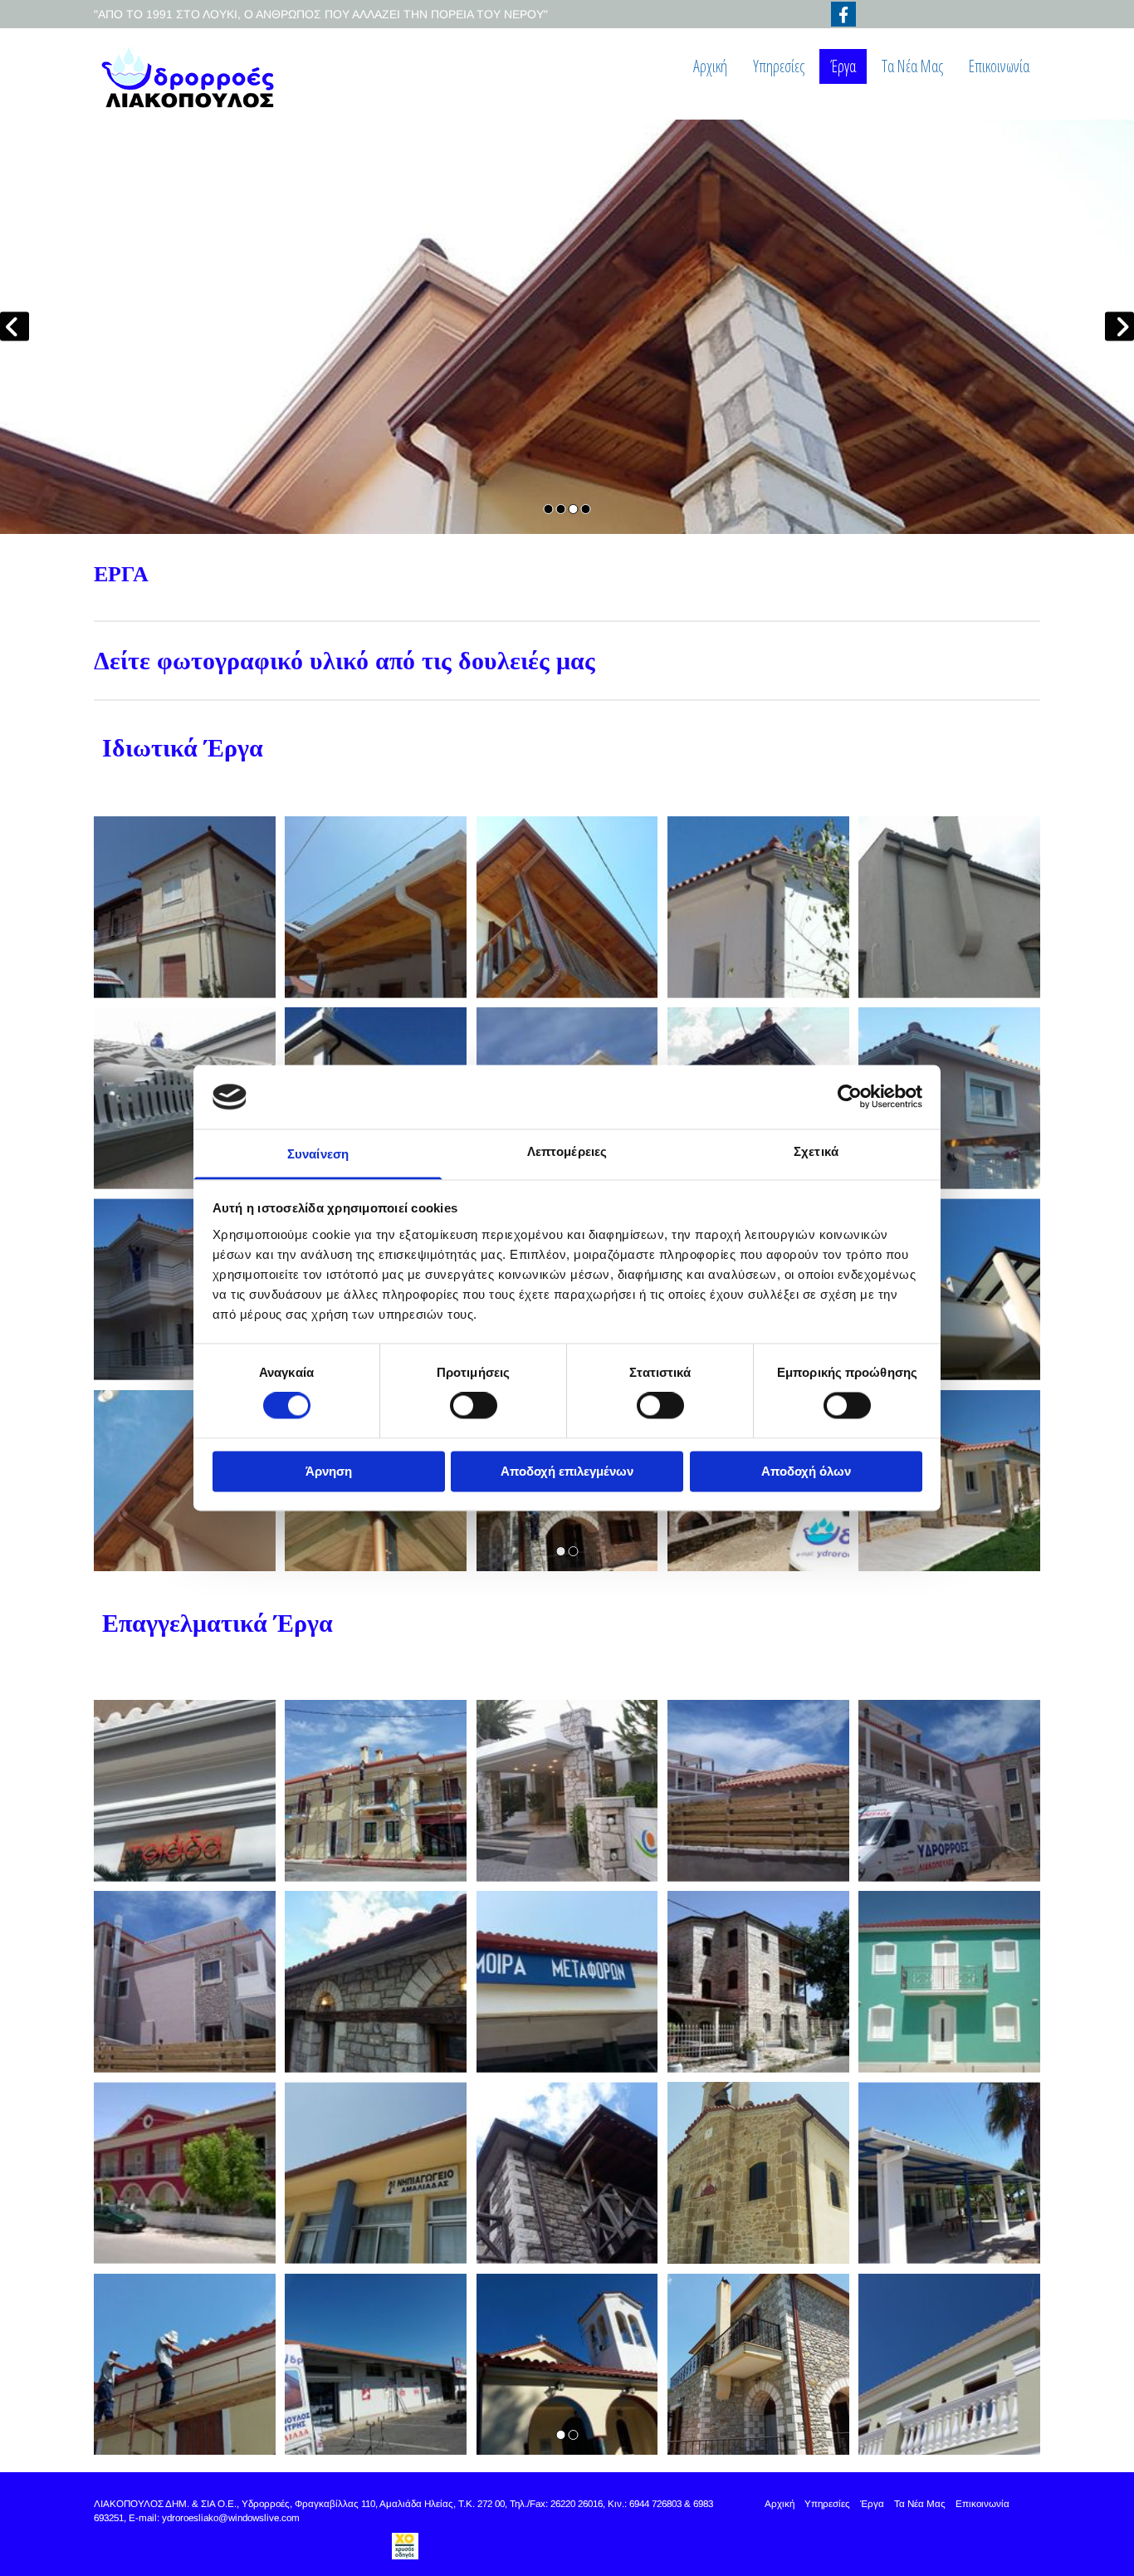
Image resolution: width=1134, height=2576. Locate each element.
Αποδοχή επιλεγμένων (567, 1471)
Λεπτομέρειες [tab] (567, 1151)
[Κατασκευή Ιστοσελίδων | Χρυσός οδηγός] (405, 2546)
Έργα (843, 66)
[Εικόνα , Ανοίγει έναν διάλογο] (567, 327)
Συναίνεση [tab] (318, 1154)
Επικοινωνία (999, 66)
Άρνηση (329, 1471)
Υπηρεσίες (779, 66)
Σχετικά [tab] (816, 1151)
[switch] (474, 1406)
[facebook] (843, 14)
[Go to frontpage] (203, 78)
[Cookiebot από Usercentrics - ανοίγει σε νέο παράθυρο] (850, 1097)
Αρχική (710, 66)
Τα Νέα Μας (912, 66)
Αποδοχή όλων (806, 1471)
